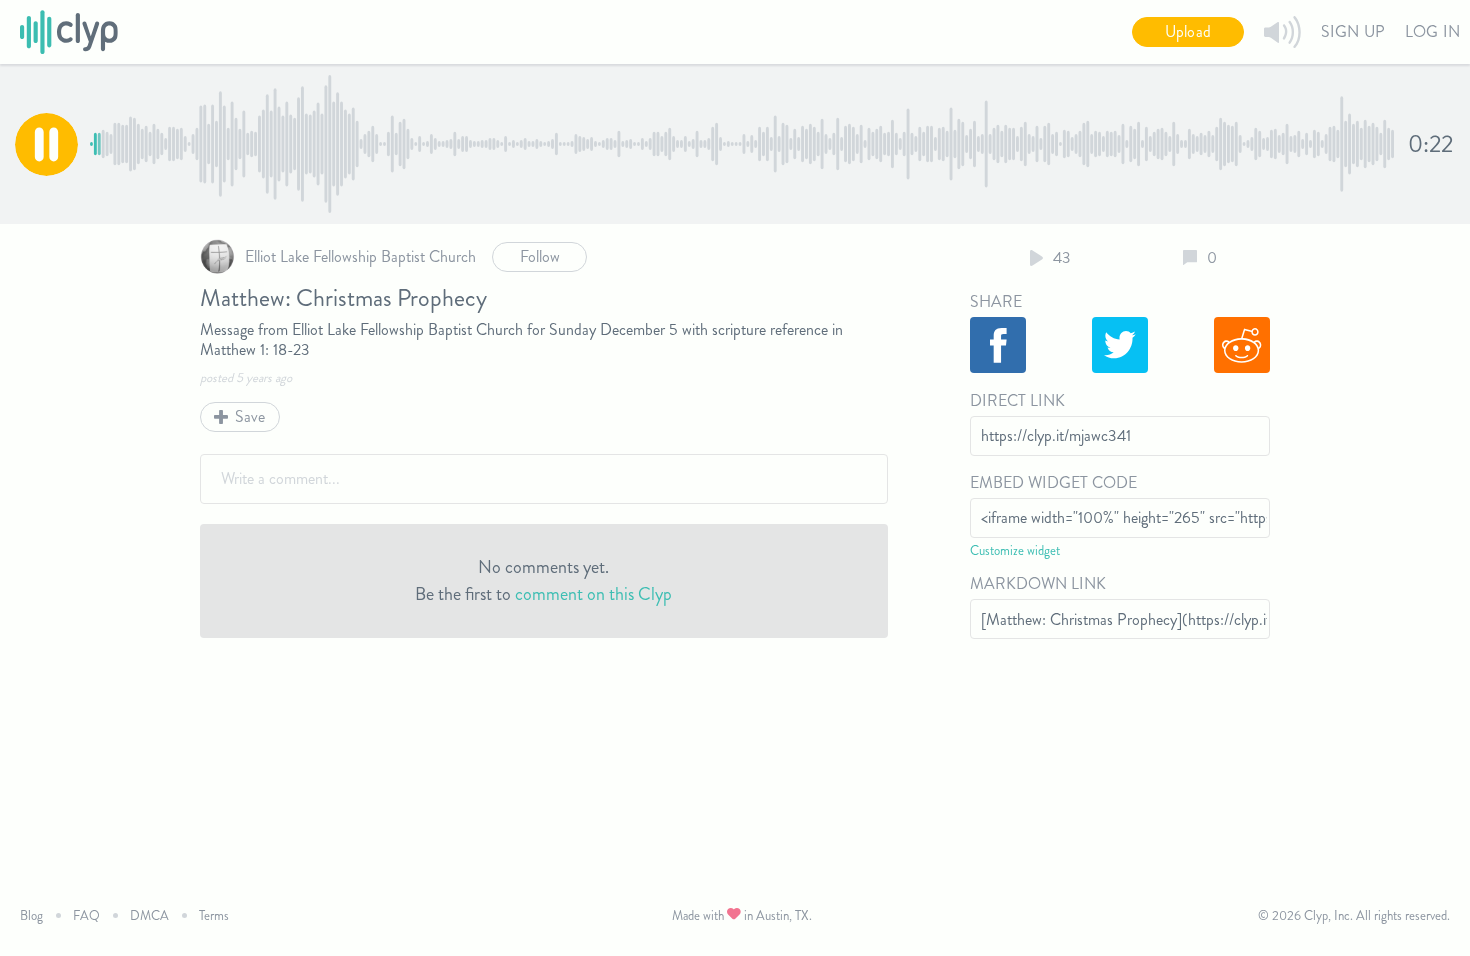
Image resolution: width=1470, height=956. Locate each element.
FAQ (86, 915)
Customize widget (1015, 550)
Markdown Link (1038, 583)
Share (996, 301)
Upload (1188, 31)
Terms (214, 915)
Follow (540, 256)
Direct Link (1017, 400)
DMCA (149, 915)
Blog (31, 915)
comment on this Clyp (593, 594)
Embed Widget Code (1053, 482)
